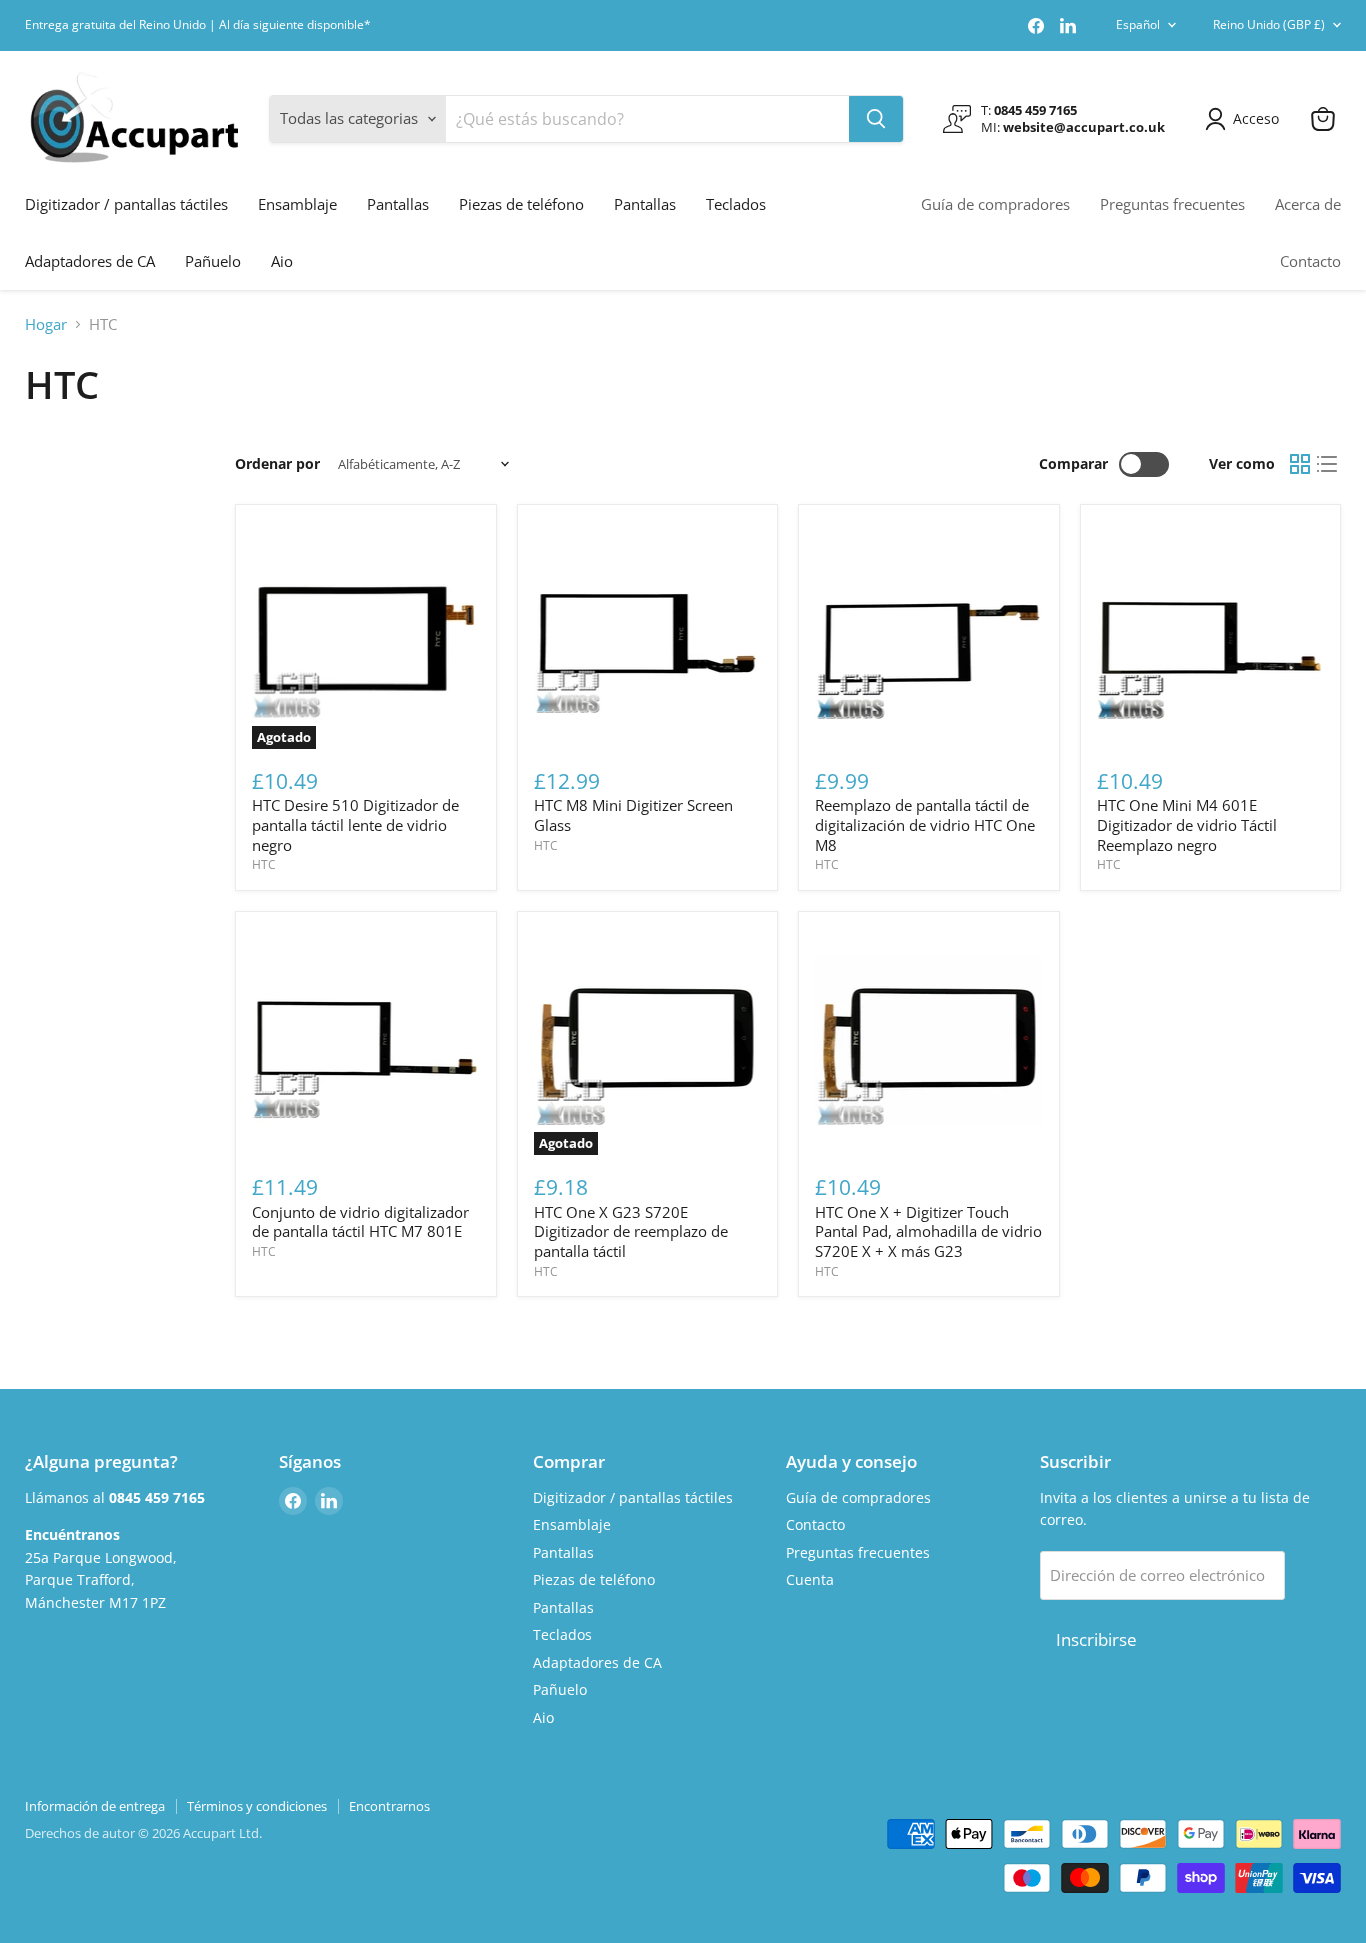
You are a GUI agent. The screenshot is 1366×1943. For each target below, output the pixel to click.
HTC (264, 864)
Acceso (1256, 118)
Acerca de (1308, 204)
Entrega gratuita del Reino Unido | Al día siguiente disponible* (198, 25)
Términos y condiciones (257, 1806)
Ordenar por (277, 464)
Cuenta (810, 1579)
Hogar (46, 324)
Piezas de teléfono (521, 204)
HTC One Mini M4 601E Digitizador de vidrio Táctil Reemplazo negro (1187, 824)
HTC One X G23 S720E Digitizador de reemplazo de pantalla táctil (631, 1231)
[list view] (1328, 465)
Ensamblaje (297, 204)
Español (1138, 24)
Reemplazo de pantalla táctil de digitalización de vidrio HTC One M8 (925, 824)
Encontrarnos (389, 1806)
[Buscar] (876, 119)
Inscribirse (1096, 1639)
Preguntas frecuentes (1172, 204)
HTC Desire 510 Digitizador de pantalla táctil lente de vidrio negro (355, 824)
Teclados (736, 204)
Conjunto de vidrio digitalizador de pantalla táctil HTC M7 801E (360, 1222)
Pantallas (398, 204)
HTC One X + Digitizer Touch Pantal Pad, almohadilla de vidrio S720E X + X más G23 (928, 1231)
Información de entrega (95, 1806)
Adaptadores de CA (90, 261)
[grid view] (1300, 465)
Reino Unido (1269, 24)
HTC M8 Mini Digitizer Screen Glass (633, 815)
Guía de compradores (995, 204)
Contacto (1310, 261)
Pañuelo (213, 261)
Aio (282, 261)
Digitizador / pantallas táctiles (126, 204)
